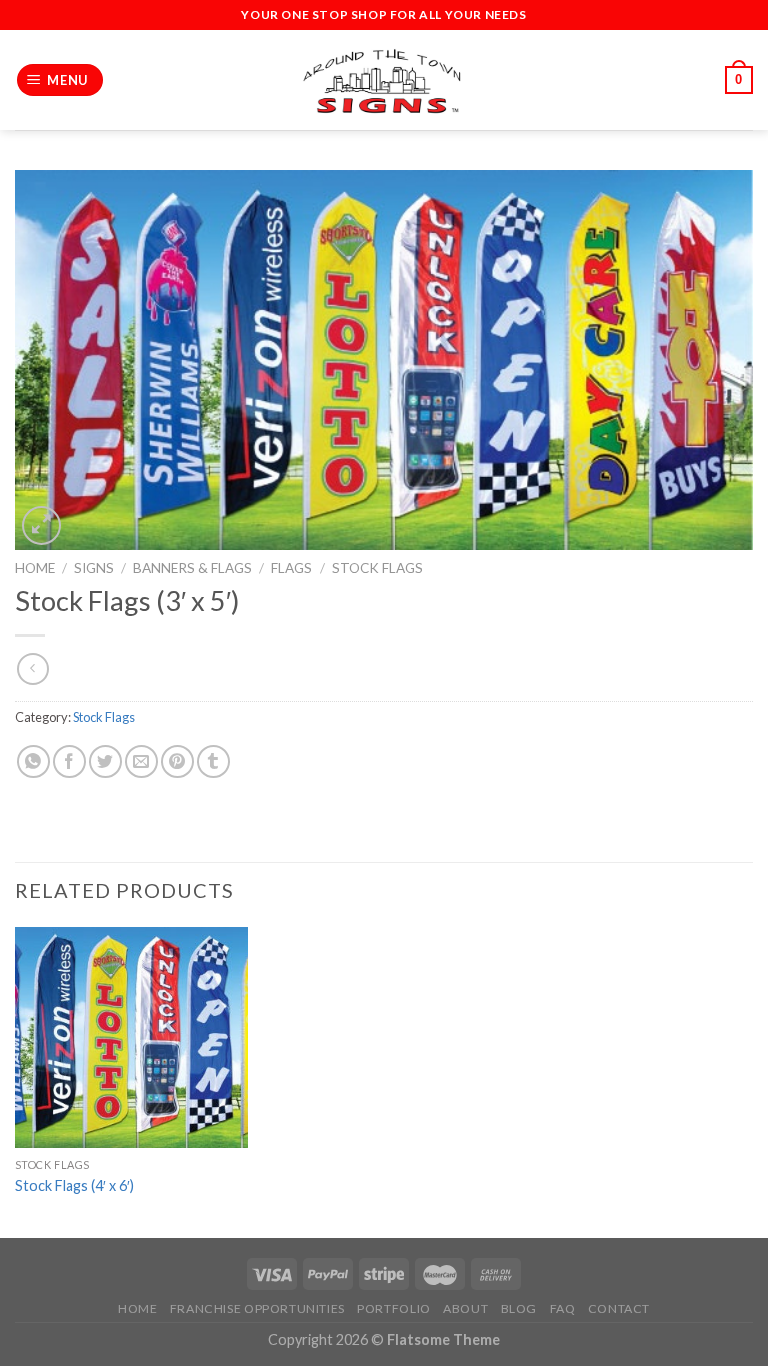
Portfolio (394, 1308)
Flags (291, 568)
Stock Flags (377, 568)
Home (35, 568)
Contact (619, 1308)
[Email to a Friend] (141, 761)
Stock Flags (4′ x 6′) (74, 1185)
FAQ (563, 1308)
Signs (94, 568)
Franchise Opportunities (257, 1308)
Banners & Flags (192, 568)
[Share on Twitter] (105, 761)
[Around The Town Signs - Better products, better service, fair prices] (384, 80)
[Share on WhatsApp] (33, 761)
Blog (519, 1308)
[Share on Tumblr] (213, 761)
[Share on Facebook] (69, 761)
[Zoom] (41, 525)
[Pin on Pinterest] (177, 761)
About (465, 1308)
